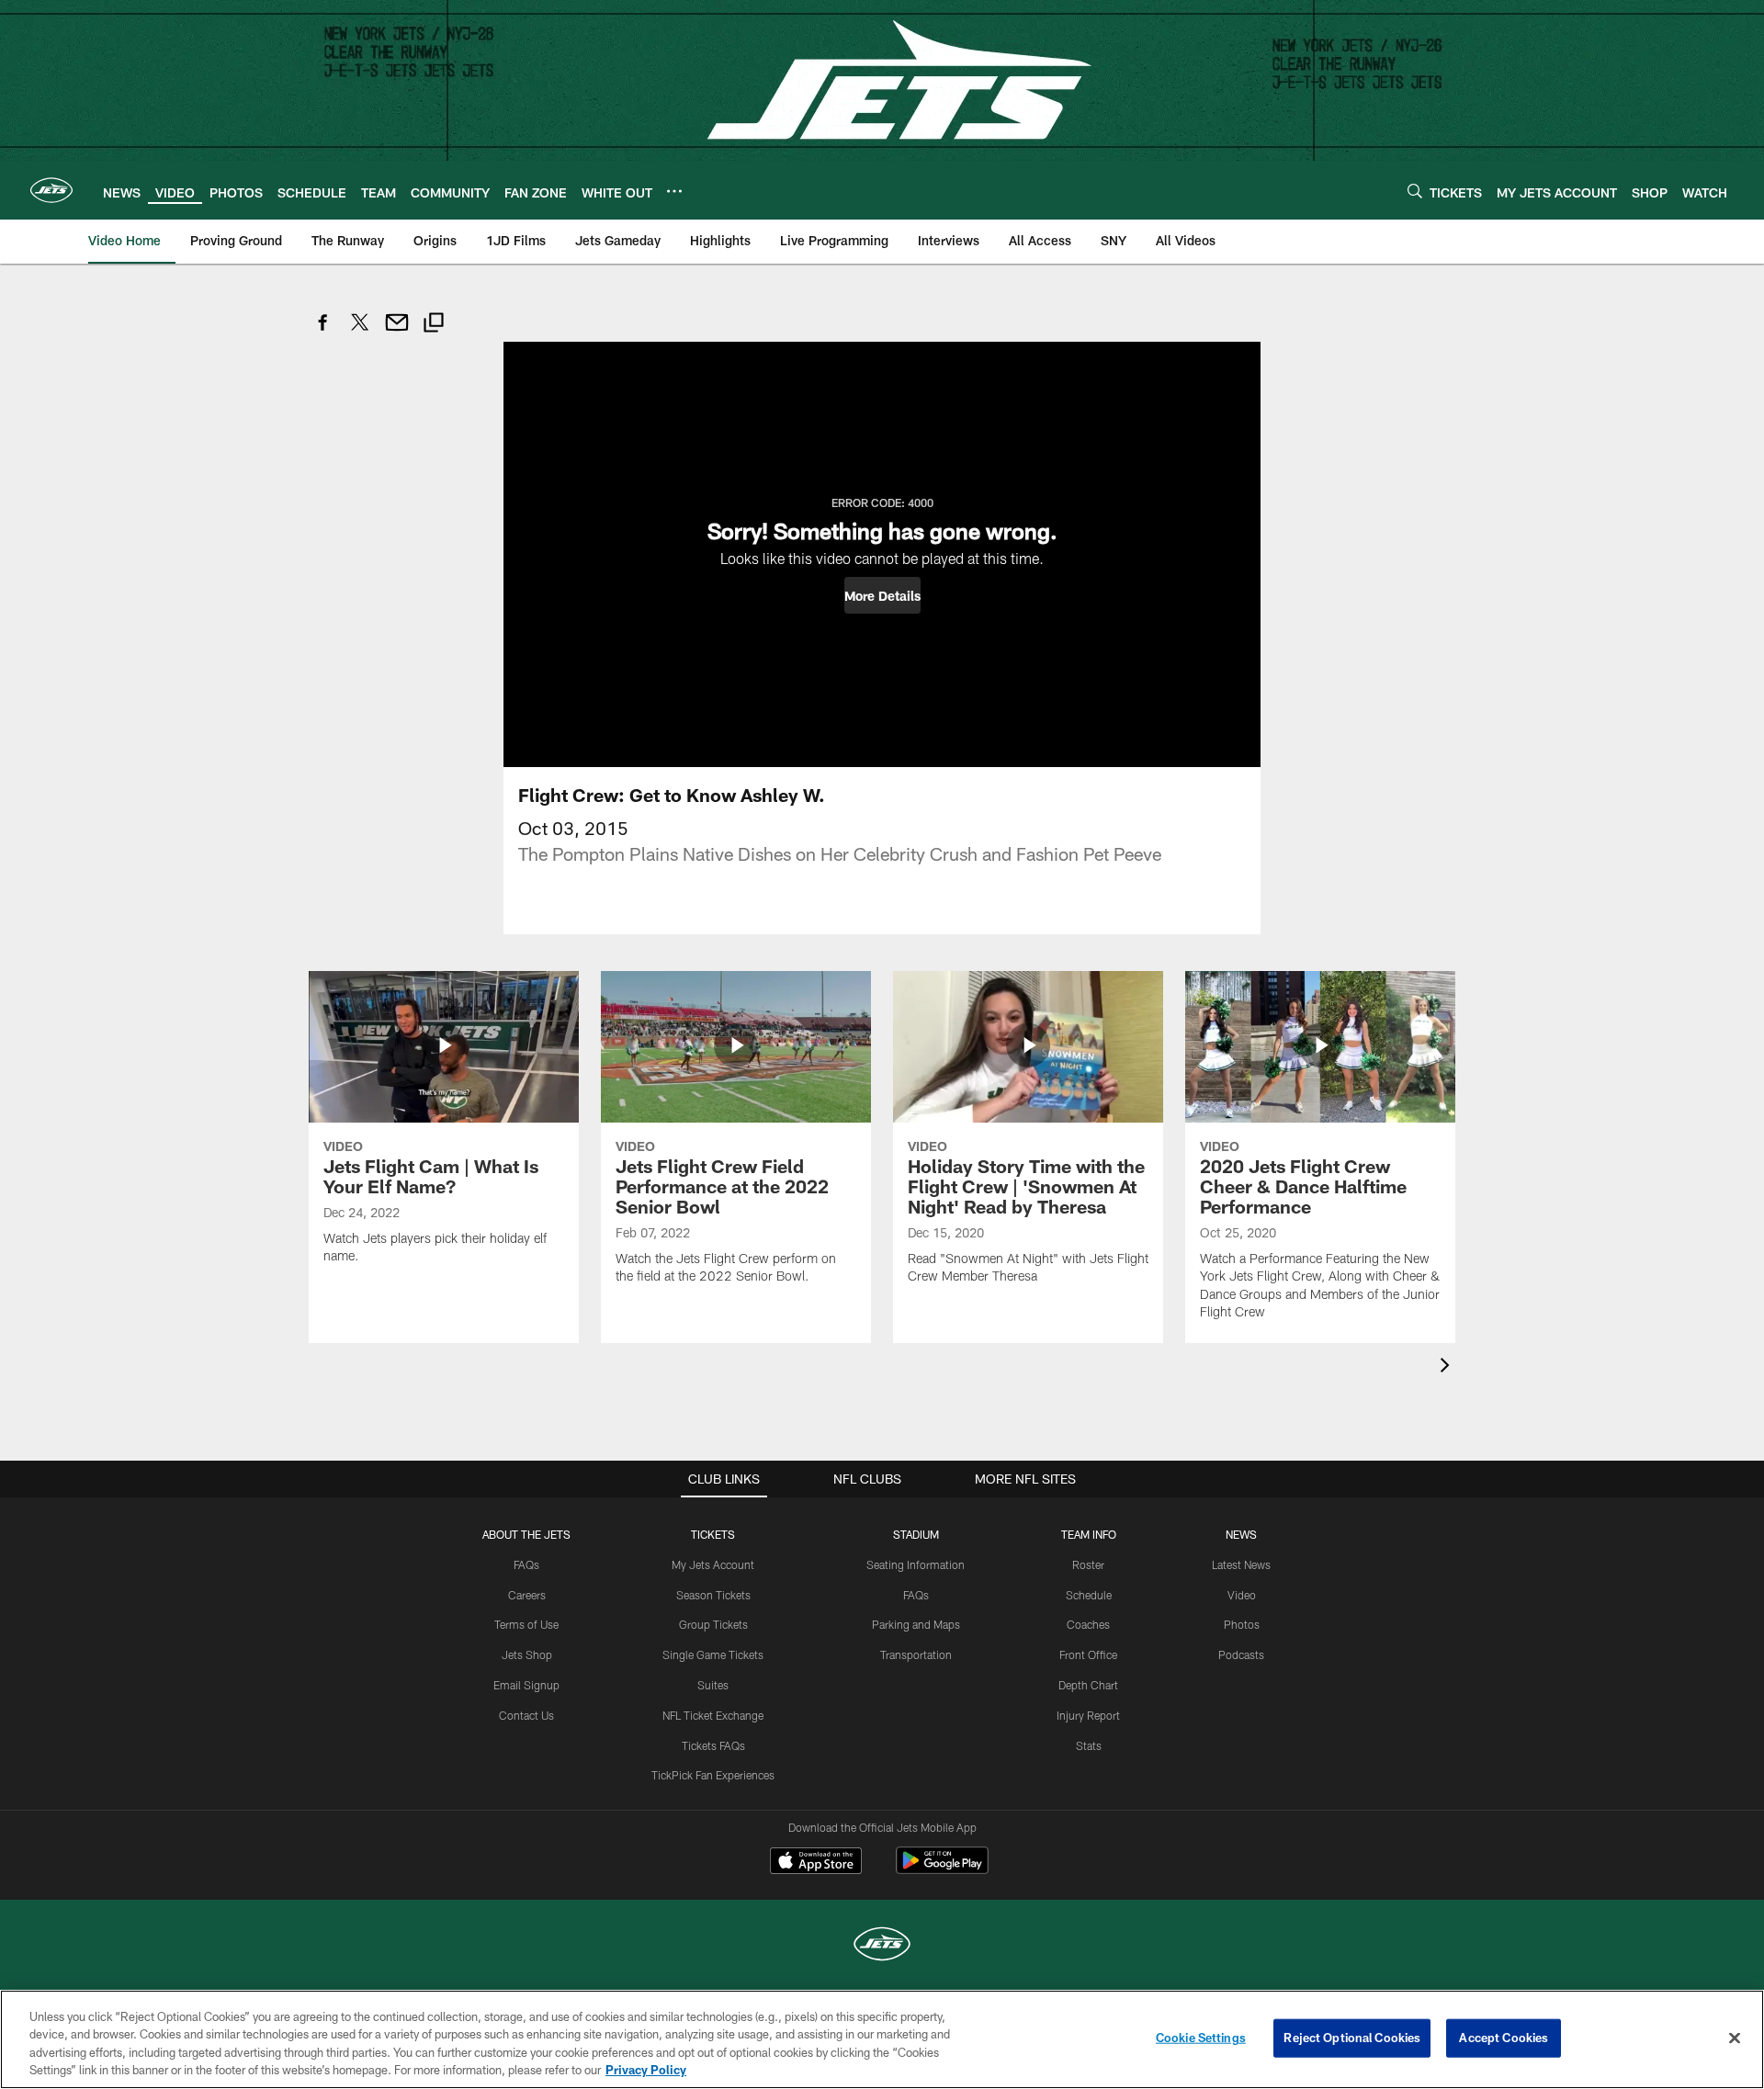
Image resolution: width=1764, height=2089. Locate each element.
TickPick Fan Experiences (713, 1775)
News (1241, 1534)
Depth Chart (1088, 1685)
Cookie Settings (1201, 2038)
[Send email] (397, 332)
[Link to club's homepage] (51, 190)
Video (1242, 1595)
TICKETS (713, 1534)
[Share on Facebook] (323, 332)
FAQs (526, 1564)
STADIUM (916, 1534)
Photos (1242, 1624)
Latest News (1241, 1564)
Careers (527, 1595)
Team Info (1089, 1534)
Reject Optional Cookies (1352, 2038)
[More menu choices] (674, 191)
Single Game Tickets (713, 1654)
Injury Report (1088, 1715)
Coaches (1088, 1624)
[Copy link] (434, 325)
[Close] (1735, 2038)
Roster (1088, 1564)
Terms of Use (526, 1624)
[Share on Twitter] (360, 332)
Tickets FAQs (713, 1745)
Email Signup (526, 1685)
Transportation (916, 1654)
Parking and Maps (916, 1624)
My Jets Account (713, 1564)
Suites (713, 1685)
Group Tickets (713, 1624)
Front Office (1088, 1654)
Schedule (1089, 1595)
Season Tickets (713, 1595)
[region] (882, 2039)
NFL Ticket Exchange (713, 1715)
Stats (1089, 1745)
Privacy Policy (646, 2070)
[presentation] (1448, 1367)
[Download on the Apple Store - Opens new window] (816, 1863)
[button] (882, 595)
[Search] (1415, 191)
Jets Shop (527, 1654)
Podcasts (1241, 1654)
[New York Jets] (882, 1946)
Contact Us (526, 1715)
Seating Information (916, 1564)
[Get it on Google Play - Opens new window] (942, 1870)
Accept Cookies (1504, 2038)
